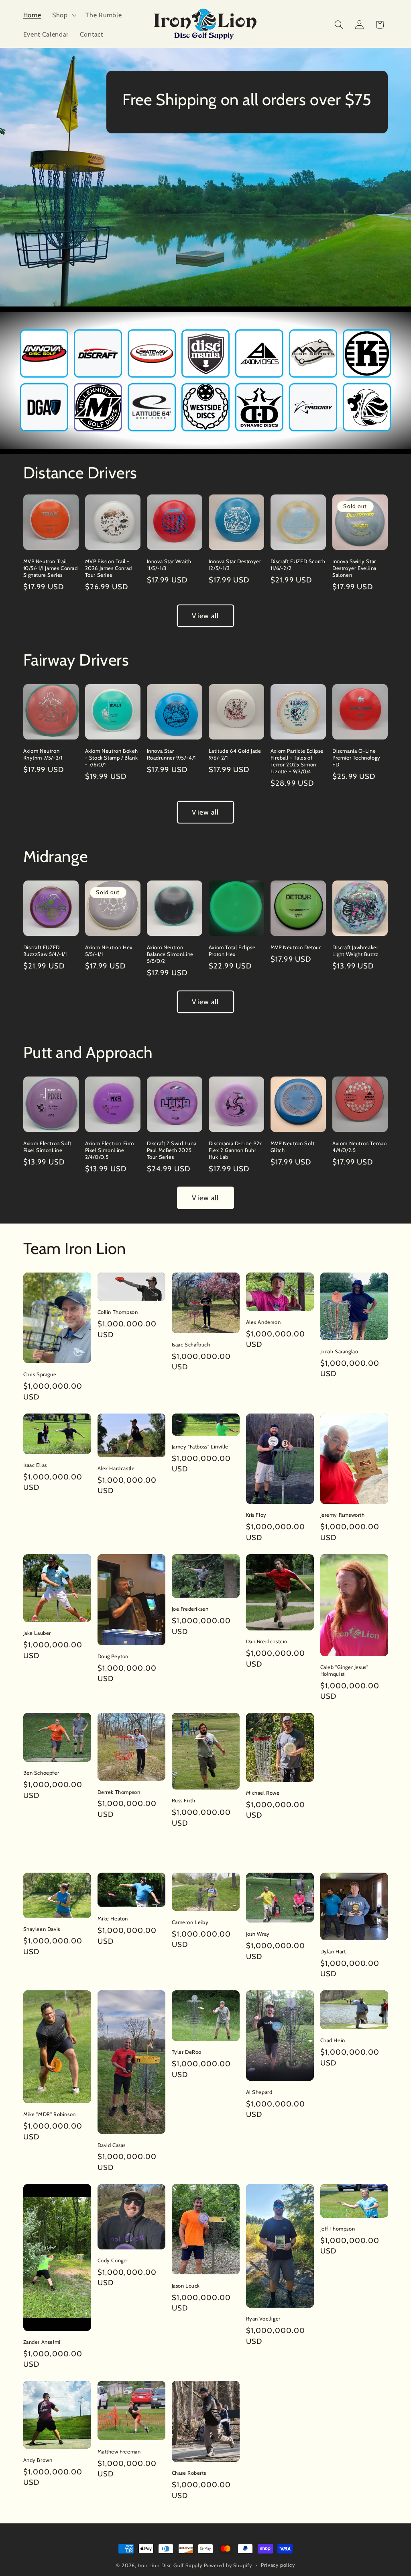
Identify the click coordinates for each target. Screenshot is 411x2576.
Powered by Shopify (228, 2565)
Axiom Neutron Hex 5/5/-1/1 (109, 951)
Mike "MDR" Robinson (50, 2114)
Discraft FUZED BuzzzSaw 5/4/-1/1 (45, 951)
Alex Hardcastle (116, 1468)
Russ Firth (184, 1800)
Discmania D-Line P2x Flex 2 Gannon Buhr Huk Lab (235, 1150)
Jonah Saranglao (339, 1351)
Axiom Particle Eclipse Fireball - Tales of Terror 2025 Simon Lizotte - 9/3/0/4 (297, 761)
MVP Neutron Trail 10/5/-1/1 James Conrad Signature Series (51, 568)
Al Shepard (259, 2092)
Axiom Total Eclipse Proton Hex (232, 951)
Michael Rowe (263, 1793)
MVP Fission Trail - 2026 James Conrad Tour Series (109, 568)
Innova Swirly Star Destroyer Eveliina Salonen (354, 568)
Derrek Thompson (119, 1792)
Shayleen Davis (42, 1929)
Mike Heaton (113, 1918)
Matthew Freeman (119, 2451)
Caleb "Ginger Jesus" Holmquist (344, 1670)
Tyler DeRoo (187, 2052)
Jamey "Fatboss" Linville (200, 1446)
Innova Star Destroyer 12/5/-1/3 (235, 565)
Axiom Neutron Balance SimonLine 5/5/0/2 (170, 954)
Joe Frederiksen (190, 1609)
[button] (63, 15)
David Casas (112, 2145)
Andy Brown (38, 2460)
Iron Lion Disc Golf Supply (170, 2565)
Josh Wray (258, 1934)
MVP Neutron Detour (296, 947)
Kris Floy (256, 1515)
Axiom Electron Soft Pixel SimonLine (47, 1147)
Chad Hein (333, 2040)
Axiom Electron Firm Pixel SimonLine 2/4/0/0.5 (110, 1150)
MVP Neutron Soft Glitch (293, 1147)
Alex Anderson (263, 1322)
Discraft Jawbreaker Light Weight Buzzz (355, 951)
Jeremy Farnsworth (343, 1515)
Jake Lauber (37, 1633)
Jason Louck (186, 2286)
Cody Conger (113, 2260)
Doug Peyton (113, 1656)
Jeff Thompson (338, 2229)
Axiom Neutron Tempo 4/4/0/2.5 (359, 1147)
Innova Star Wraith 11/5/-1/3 (169, 565)
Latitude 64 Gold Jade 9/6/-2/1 (235, 754)
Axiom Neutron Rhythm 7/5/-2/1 (43, 754)
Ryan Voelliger (263, 2319)
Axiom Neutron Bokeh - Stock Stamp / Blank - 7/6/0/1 (112, 758)
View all (205, 616)
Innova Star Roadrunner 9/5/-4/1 (171, 754)
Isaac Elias (35, 1465)
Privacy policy (278, 2565)
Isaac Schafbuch (191, 1344)
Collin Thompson (118, 1312)
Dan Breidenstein (267, 1641)
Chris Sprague (40, 1374)
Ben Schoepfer (41, 1773)
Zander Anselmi (42, 2342)
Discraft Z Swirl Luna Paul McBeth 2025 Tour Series (172, 1150)
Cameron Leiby (190, 1922)
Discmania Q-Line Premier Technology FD (356, 758)
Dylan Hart (333, 1951)
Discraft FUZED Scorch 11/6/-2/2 (298, 565)
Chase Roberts (189, 2473)
